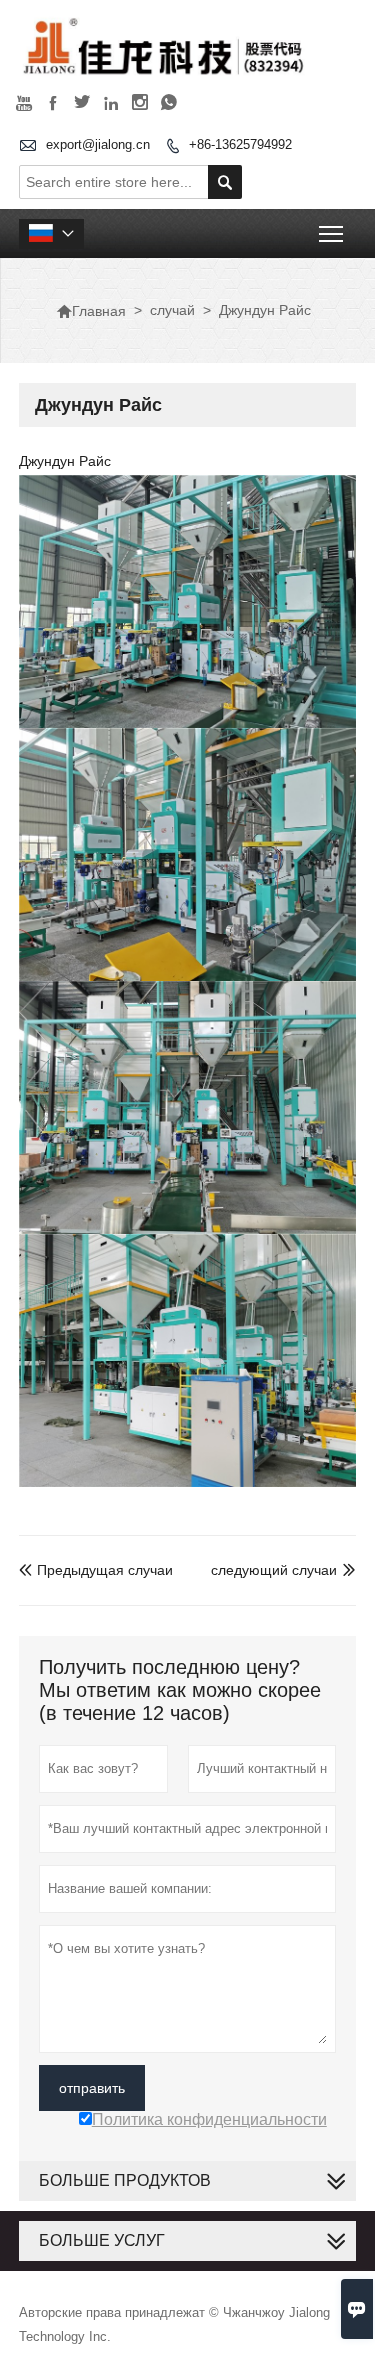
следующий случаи (274, 1570)
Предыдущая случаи (96, 1570)
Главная (91, 311)
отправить (92, 2088)
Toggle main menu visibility (331, 233)
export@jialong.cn (98, 144)
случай (172, 310)
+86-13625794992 (240, 144)
